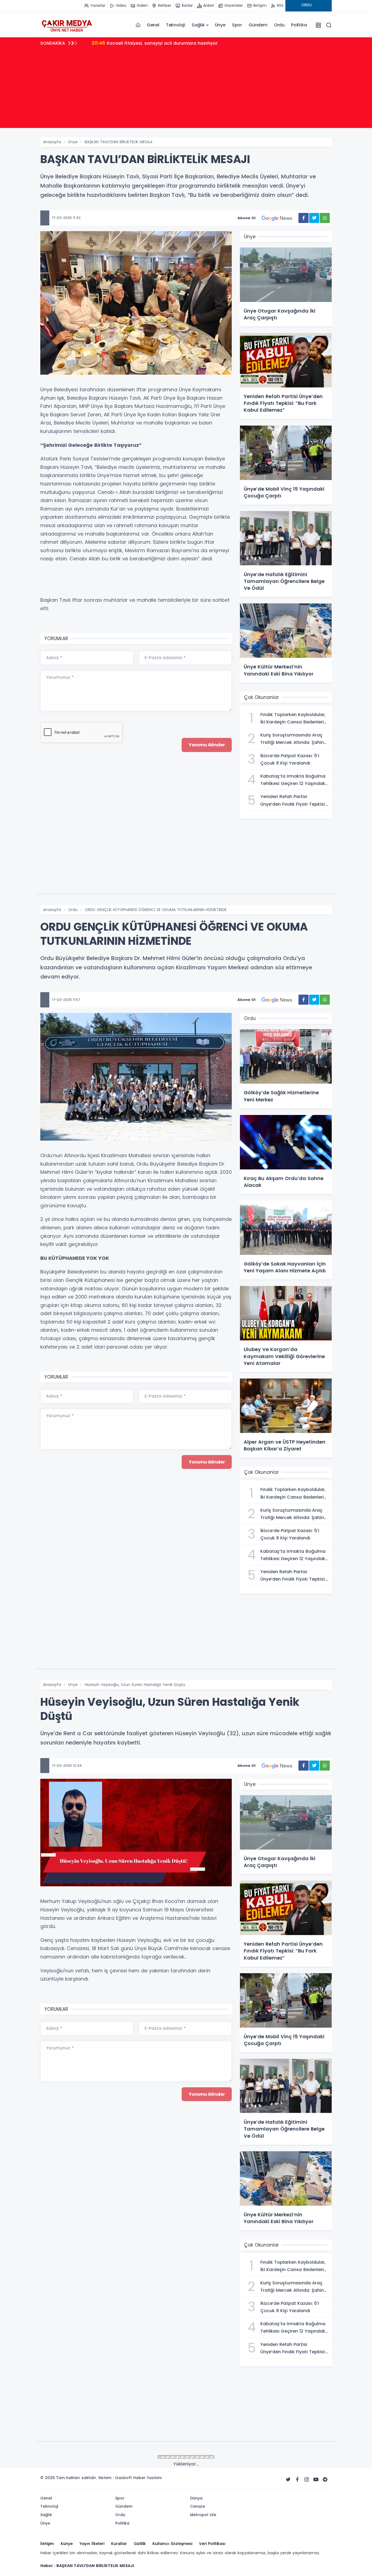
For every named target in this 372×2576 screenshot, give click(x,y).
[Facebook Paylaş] (304, 218)
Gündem (258, 25)
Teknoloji (176, 25)
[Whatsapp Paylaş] (325, 218)
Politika (299, 25)
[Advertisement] (186, 90)
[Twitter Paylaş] (314, 218)
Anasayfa (52, 142)
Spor (237, 25)
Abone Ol (246, 218)
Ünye (220, 25)
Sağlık (198, 25)
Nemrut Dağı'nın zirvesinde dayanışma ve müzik (152, 43)
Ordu (279, 25)
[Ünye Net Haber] (67, 25)
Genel (153, 25)
